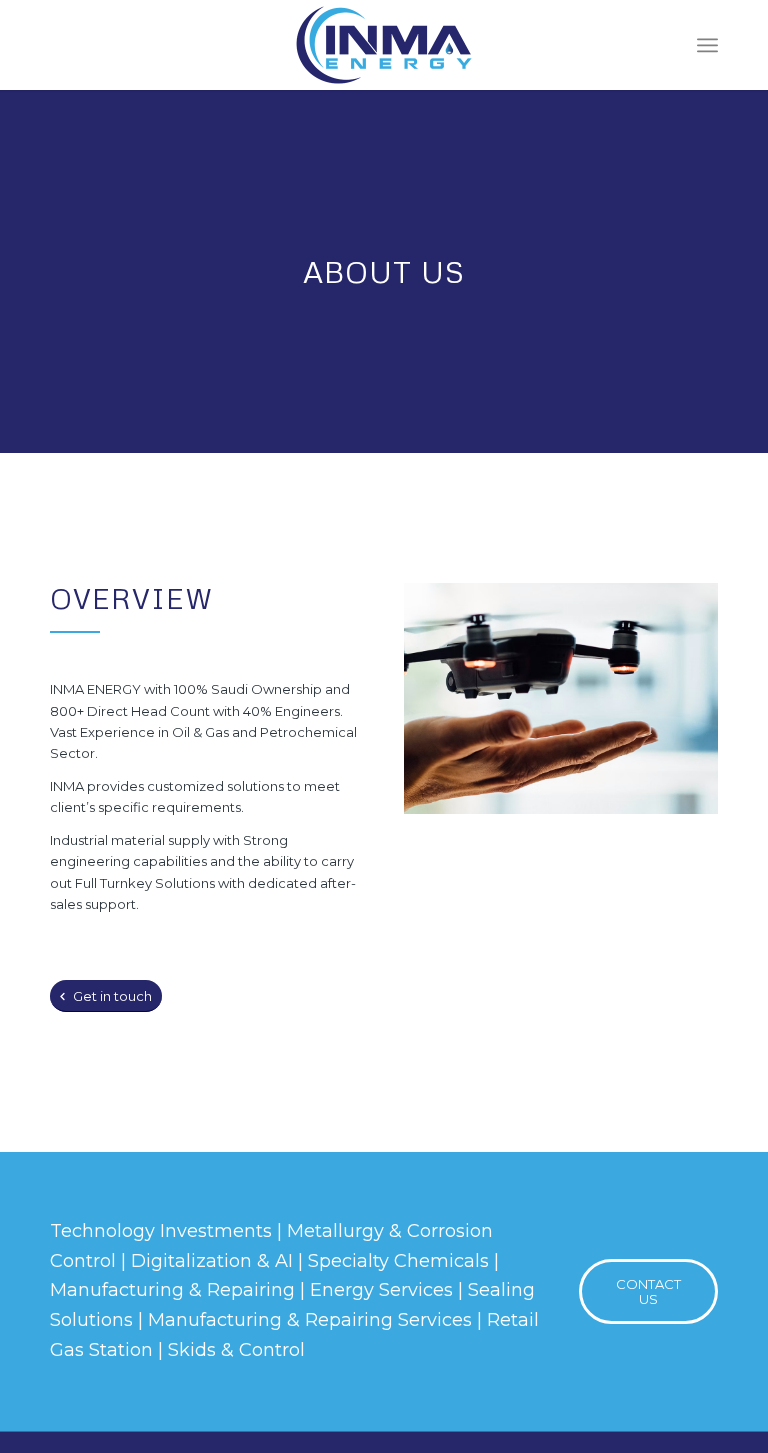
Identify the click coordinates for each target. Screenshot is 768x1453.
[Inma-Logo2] (384, 45)
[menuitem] (707, 45)
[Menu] (707, 45)
